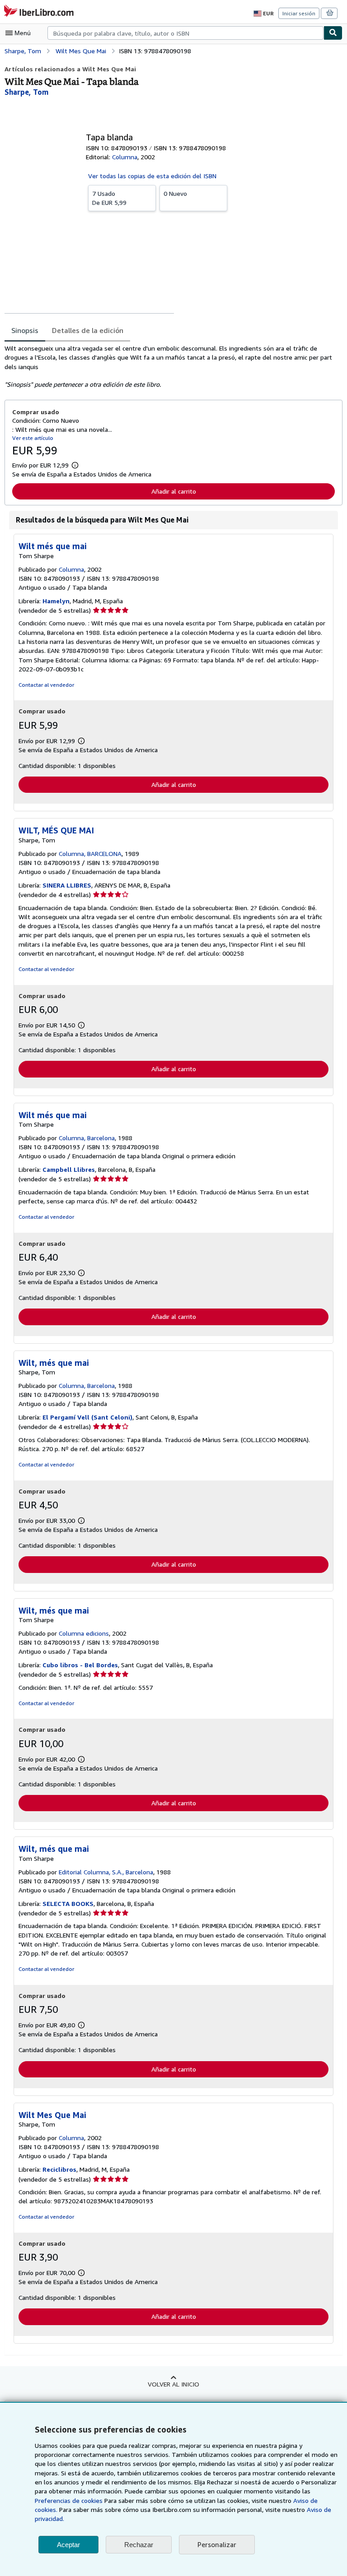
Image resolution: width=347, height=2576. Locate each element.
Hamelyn (56, 601)
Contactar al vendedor (46, 685)
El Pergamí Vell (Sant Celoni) (87, 1417)
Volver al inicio (173, 2384)
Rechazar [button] (139, 2545)
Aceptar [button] (68, 2545)
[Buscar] (333, 33)
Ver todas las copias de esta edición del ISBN (152, 176)
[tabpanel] (170, 366)
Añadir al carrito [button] (174, 491)
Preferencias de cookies (69, 2500)
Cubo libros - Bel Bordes (80, 1665)
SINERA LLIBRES (67, 885)
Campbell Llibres (69, 1169)
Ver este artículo (33, 438)
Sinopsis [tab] (25, 330)
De (109, 198)
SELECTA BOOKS (68, 1903)
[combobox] (185, 33)
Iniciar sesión (299, 13)
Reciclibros (59, 2169)
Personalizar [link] (217, 2544)
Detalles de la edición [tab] (88, 330)
